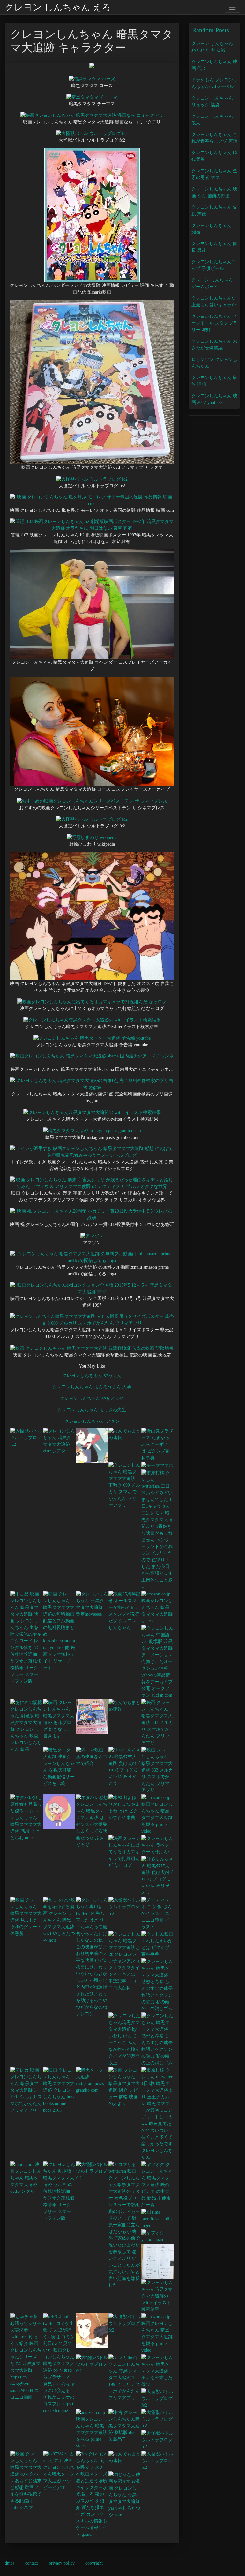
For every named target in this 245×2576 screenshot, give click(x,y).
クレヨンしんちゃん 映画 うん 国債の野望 (214, 192)
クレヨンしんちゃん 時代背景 (214, 156)
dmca (10, 2563)
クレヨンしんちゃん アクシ (92, 1421)
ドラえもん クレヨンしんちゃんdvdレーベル (214, 83)
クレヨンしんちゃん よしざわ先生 (92, 1410)
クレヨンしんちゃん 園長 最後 (214, 247)
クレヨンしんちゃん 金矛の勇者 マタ (214, 174)
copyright (94, 2563)
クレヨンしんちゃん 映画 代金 (214, 65)
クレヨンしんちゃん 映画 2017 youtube (214, 399)
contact (32, 2563)
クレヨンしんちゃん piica (212, 229)
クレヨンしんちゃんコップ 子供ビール (214, 265)
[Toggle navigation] (232, 7)
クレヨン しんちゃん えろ (58, 7)
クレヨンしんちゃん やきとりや (92, 1398)
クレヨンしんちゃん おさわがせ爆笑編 (214, 345)
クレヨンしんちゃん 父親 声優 (214, 211)
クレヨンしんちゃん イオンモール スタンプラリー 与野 (214, 323)
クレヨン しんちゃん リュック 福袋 (212, 101)
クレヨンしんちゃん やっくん (92, 1375)
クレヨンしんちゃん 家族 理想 (214, 381)
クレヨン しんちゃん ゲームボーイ (212, 283)
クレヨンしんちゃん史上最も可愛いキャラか (214, 302)
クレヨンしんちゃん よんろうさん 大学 (92, 1387)
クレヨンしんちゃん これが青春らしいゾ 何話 (214, 138)
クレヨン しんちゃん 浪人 (212, 120)
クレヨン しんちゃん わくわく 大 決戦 (212, 47)
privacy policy (62, 2563)
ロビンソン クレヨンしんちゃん (214, 363)
